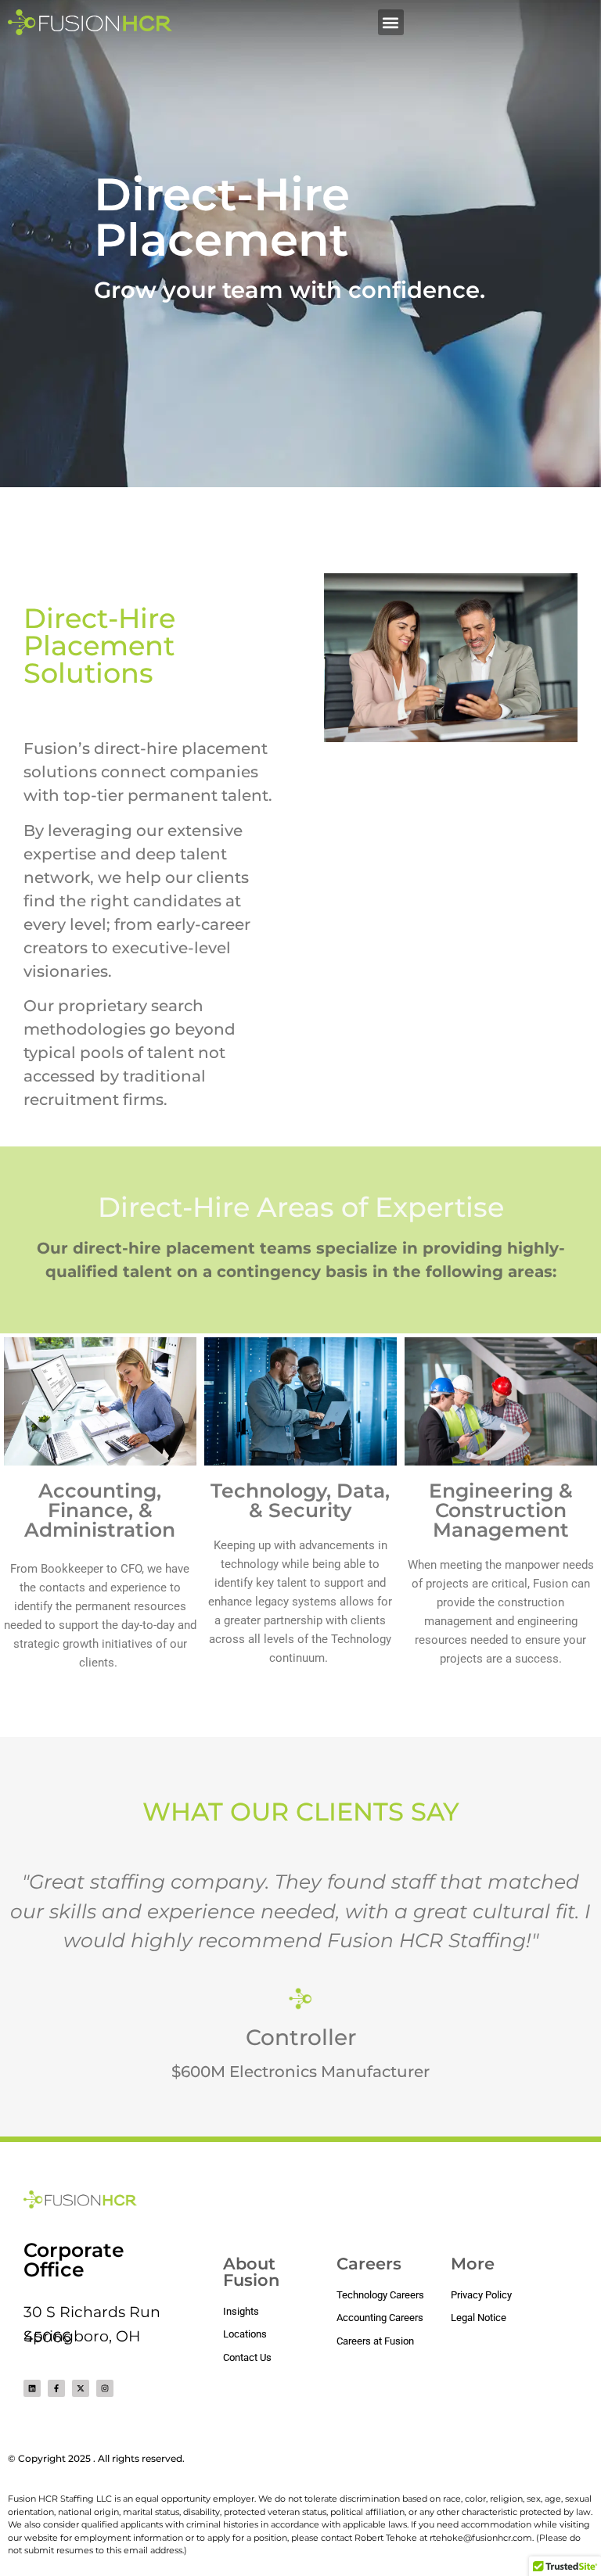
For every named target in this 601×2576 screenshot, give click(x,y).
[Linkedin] (32, 2388)
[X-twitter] (81, 2388)
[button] (391, 22)
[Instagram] (105, 2388)
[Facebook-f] (56, 2388)
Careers (369, 2264)
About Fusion (251, 2272)
